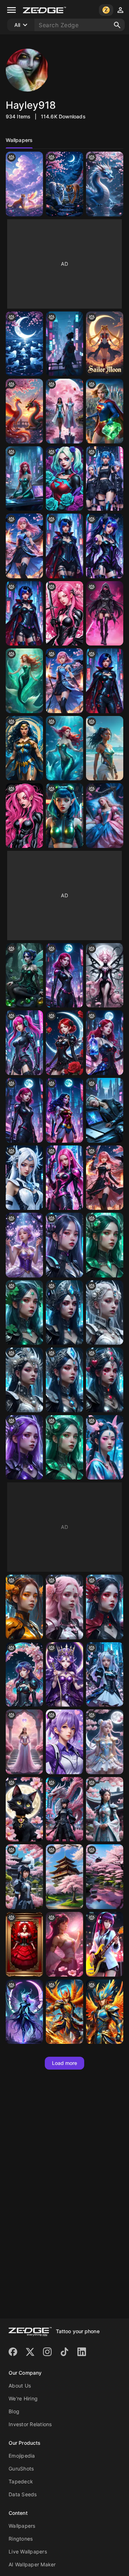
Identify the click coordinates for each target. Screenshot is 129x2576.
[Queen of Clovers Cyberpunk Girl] (24, 1313)
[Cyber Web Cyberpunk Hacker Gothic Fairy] (24, 614)
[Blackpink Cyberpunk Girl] (64, 1245)
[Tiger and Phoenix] (24, 184)
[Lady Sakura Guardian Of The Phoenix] (105, 1178)
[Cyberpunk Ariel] (64, 748)
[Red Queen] (24, 1944)
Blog (14, 2411)
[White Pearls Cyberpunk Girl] (105, 1313)
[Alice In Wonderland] (105, 1675)
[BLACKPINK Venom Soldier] (105, 614)
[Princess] (24, 1877)
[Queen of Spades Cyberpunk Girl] (64, 1313)
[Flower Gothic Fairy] (105, 975)
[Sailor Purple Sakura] (24, 1245)
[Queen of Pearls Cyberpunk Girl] (24, 1380)
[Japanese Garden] (64, 1877)
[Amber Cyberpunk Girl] (24, 1607)
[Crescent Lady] (24, 1675)
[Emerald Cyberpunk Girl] (64, 1448)
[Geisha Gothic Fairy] (105, 1448)
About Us (20, 2386)
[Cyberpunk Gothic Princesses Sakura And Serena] (64, 411)
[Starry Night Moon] (24, 344)
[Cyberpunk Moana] (105, 748)
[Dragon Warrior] (64, 1809)
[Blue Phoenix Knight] (105, 2012)
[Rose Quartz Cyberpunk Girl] (64, 1607)
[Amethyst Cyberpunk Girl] (24, 1448)
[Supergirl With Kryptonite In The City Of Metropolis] (105, 411)
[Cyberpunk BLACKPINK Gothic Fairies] (105, 479)
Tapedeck (21, 2481)
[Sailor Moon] (105, 344)
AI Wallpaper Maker (32, 2564)
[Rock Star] (105, 1944)
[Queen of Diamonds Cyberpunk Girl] (64, 1380)
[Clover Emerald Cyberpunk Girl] (105, 1245)
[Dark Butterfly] (24, 2012)
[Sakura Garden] (105, 1877)
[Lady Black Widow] (105, 681)
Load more (65, 2063)
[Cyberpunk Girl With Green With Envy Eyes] (64, 816)
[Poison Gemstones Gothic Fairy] (24, 975)
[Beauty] (64, 344)
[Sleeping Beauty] (105, 816)
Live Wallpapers (28, 2552)
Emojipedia (22, 2456)
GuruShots (21, 2469)
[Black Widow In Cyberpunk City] (64, 975)
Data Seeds (23, 2494)
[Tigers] (64, 184)
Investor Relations (30, 2424)
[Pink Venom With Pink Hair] (24, 816)
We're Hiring (23, 2398)
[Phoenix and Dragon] (24, 411)
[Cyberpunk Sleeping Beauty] (105, 1110)
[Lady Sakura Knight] (24, 546)
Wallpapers (22, 2526)
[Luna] (24, 1809)
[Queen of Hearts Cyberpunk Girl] (105, 1380)
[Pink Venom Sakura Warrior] (64, 614)
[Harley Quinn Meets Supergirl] (64, 479)
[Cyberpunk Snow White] (105, 1043)
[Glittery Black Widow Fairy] (64, 1043)
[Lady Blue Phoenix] (64, 681)
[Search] (117, 25)
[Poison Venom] (64, 1178)
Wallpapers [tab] (19, 140)
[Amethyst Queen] (64, 1675)
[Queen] (24, 1742)
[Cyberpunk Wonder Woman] (64, 1110)
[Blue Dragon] (105, 184)
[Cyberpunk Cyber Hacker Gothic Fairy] (105, 546)
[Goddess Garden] (64, 1944)
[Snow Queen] (24, 1178)
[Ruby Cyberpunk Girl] (105, 1607)
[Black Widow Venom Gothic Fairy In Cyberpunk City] (24, 1110)
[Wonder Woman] (24, 748)
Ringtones (21, 2539)
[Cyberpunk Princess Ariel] (24, 479)
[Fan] (64, 1742)
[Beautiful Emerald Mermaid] (24, 681)
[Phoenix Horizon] (64, 2012)
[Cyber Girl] (24, 1043)
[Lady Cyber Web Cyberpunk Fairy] (64, 546)
